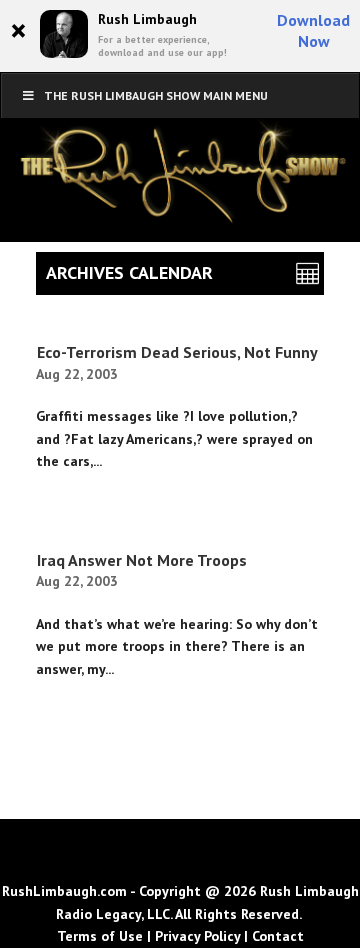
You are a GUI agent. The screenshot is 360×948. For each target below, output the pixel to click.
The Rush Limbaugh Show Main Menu (156, 95)
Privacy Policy (197, 936)
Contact (278, 936)
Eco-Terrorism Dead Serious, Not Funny (177, 352)
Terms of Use (100, 936)
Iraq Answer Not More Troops (142, 560)
